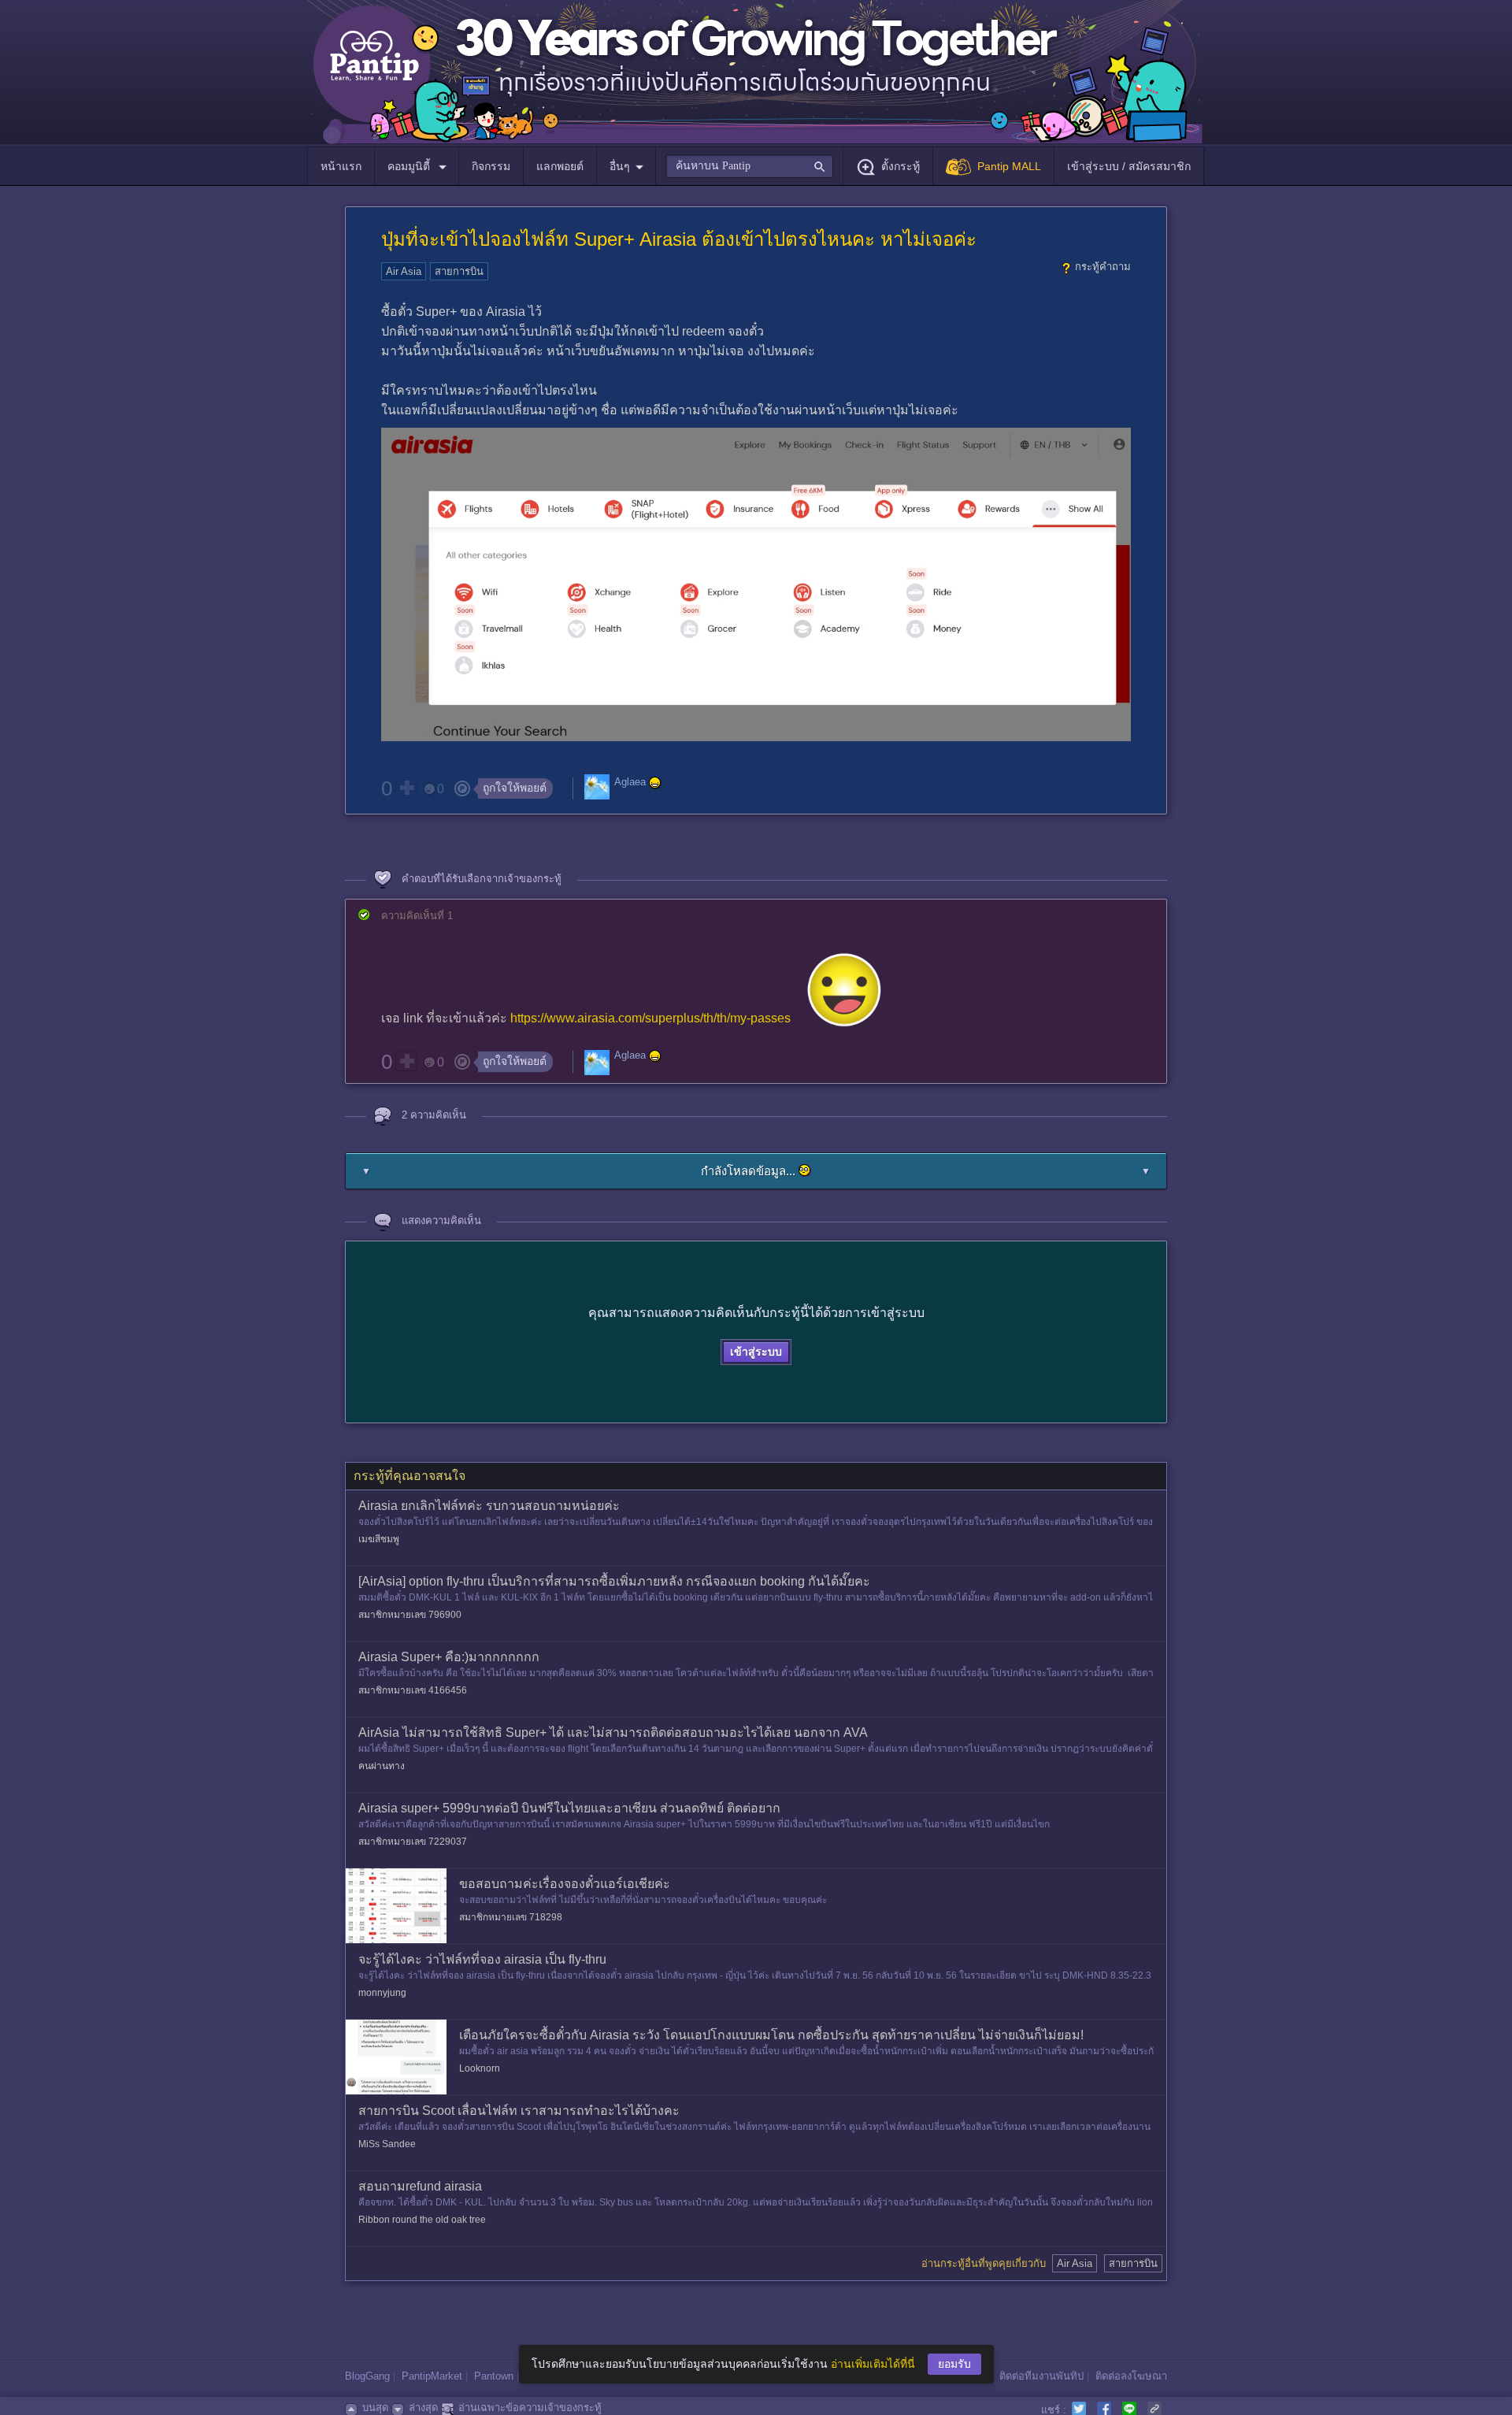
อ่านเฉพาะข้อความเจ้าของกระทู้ (530, 2408)
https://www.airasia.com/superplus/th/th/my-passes (650, 1018)
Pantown (494, 2376)
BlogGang (367, 2376)
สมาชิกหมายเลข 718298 (511, 1917)
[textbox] (749, 166)
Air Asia (404, 271)
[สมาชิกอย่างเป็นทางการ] (655, 783)
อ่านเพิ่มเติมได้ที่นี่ (873, 2364)
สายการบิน (459, 271)
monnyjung (382, 1993)
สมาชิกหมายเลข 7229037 (413, 1842)
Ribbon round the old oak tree (422, 2220)
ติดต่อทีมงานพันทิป (1041, 2376)
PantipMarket (432, 2376)
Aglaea (630, 782)
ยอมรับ (954, 2364)
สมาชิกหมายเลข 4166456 (413, 1690)
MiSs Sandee (387, 2144)
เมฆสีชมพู (379, 1539)
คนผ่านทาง (382, 1766)
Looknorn (480, 2068)
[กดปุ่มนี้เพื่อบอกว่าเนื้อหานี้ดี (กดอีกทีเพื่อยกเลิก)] (406, 788)
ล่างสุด (423, 2408)
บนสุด (375, 2408)
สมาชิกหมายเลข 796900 (410, 1615)
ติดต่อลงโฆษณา (1131, 2376)
